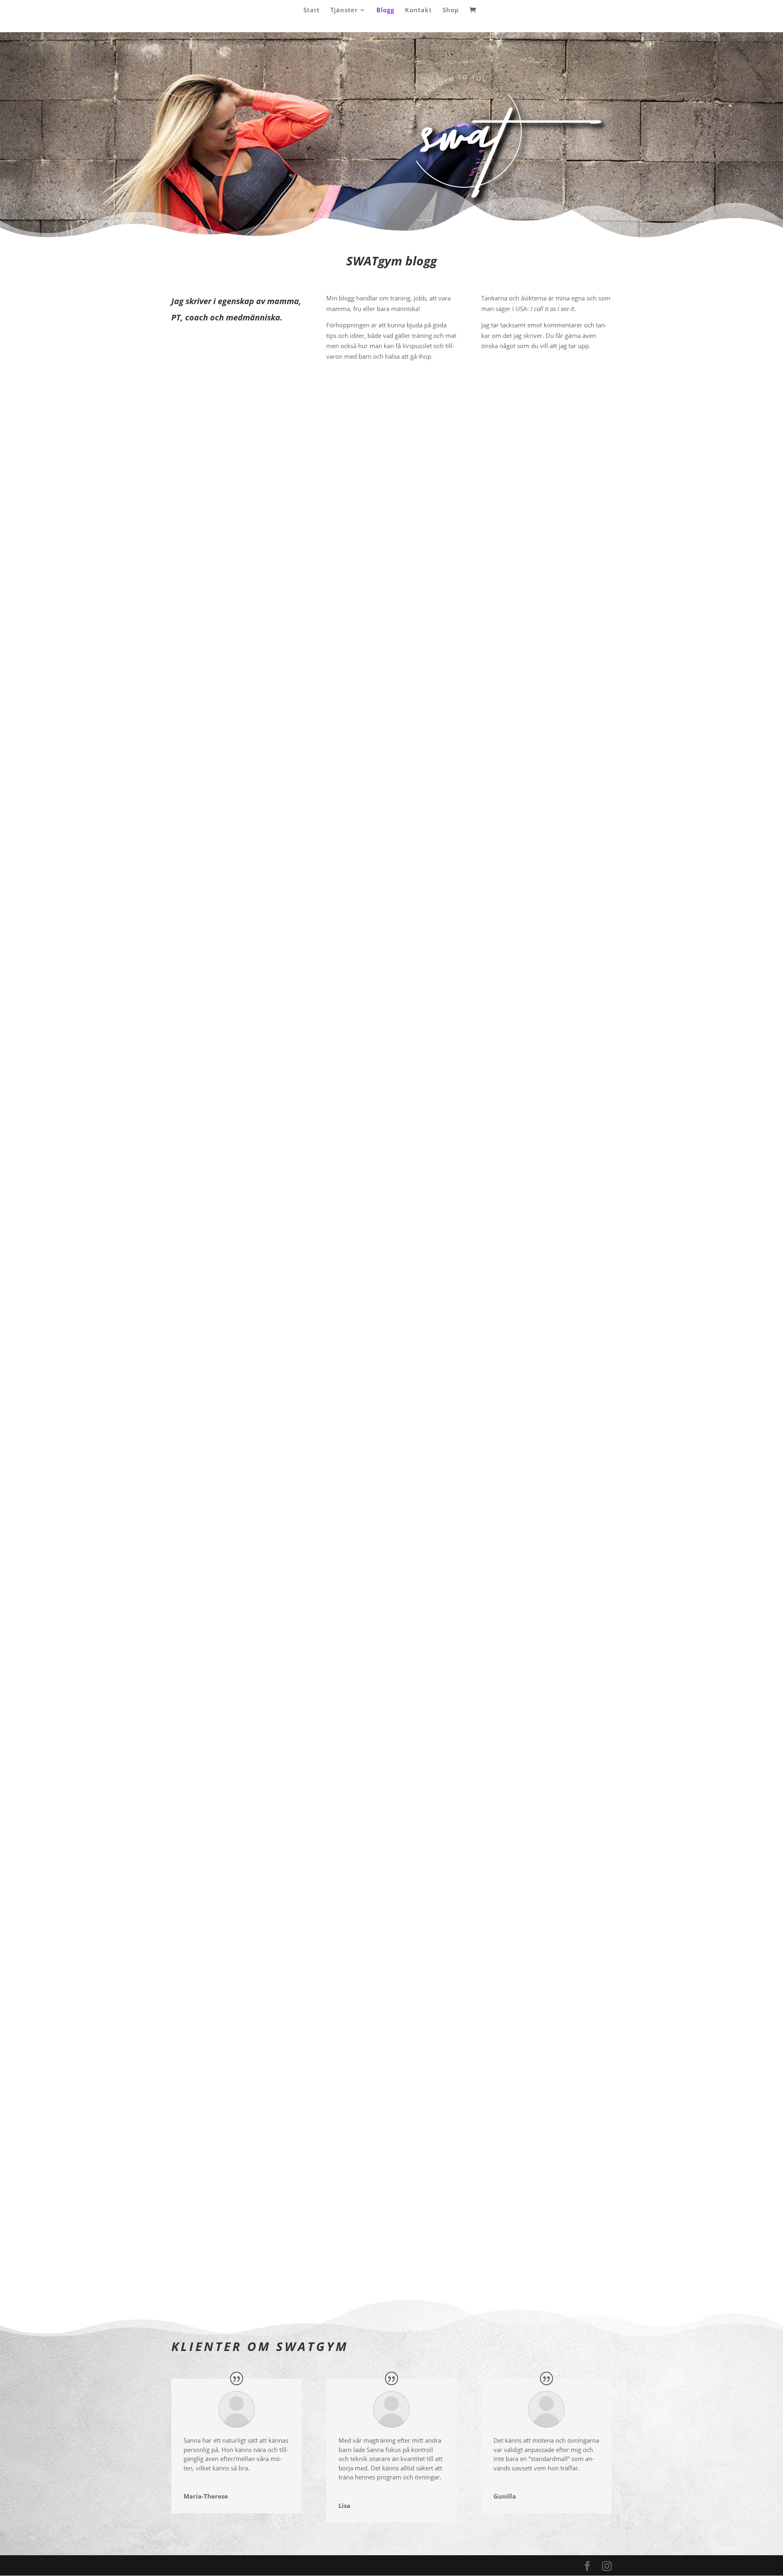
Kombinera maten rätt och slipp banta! (246, 1432)
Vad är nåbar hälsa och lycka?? (232, 2183)
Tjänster (344, 10)
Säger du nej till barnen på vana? (236, 1807)
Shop (451, 10)
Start (312, 10)
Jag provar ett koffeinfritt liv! (227, 681)
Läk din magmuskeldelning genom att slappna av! (265, 1056)
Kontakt (418, 10)
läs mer (190, 727)
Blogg (385, 10)
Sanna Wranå (206, 693)
